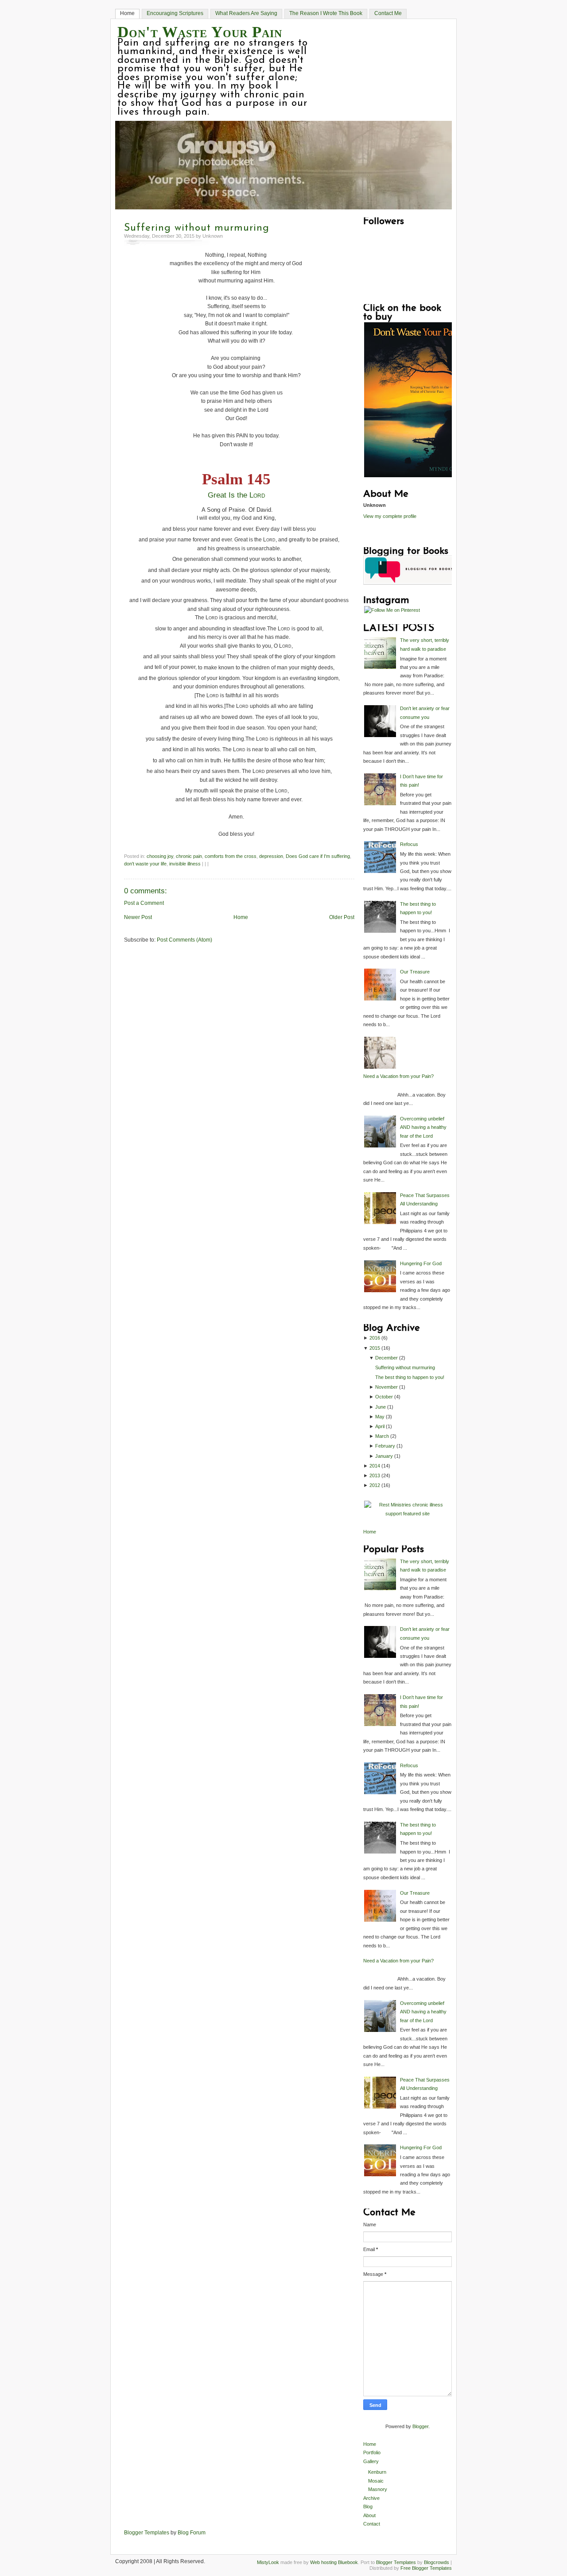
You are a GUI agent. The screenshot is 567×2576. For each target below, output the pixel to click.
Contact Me (388, 13)
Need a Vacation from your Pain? (398, 1076)
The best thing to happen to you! (410, 1377)
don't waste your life (145, 864)
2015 (375, 1348)
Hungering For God (421, 1263)
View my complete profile (390, 516)
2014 (375, 1466)
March (382, 1436)
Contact (372, 2524)
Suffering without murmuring (197, 228)
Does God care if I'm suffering (318, 856)
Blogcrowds (437, 2562)
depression (271, 856)
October (384, 1397)
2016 (375, 1338)
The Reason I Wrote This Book (326, 13)
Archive (371, 2498)
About (369, 2515)
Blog (368, 2506)
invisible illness (185, 864)
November (386, 1387)
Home (127, 13)
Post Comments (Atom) (184, 940)
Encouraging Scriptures (175, 13)
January (384, 1456)
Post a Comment (144, 903)
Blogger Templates (147, 2533)
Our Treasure (415, 972)
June (381, 1407)
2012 (375, 1485)
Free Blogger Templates (426, 2568)
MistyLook (268, 2562)
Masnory (378, 2489)
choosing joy (160, 856)
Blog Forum (192, 2533)
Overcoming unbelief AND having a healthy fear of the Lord (423, 1127)
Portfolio (372, 2452)
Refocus (409, 844)
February (385, 1446)
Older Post (342, 917)
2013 (375, 1475)
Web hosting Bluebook (334, 2562)
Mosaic (376, 2481)
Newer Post (138, 917)
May (380, 1417)
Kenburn (377, 2472)
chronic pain (189, 856)
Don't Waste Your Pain (200, 32)
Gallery (371, 2461)
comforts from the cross (231, 856)
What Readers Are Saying (246, 13)
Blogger (420, 2426)
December (386, 1358)
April (380, 1426)
